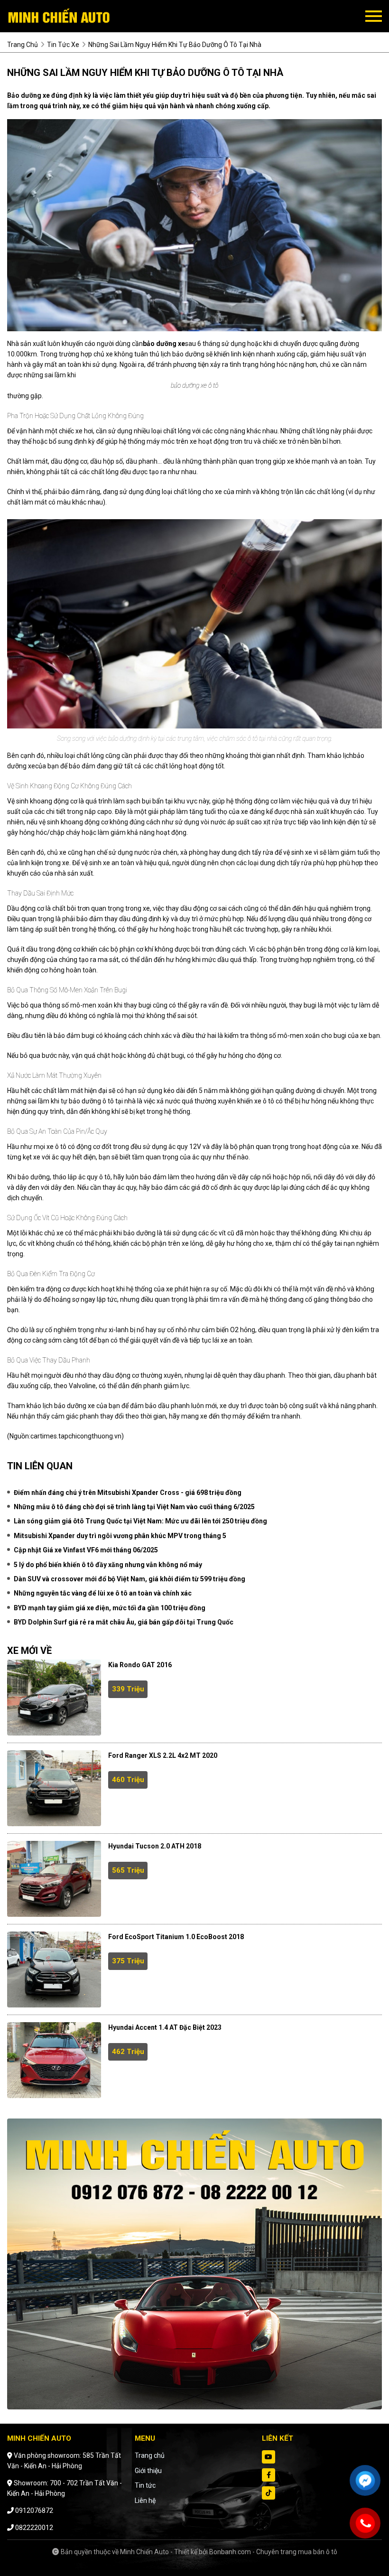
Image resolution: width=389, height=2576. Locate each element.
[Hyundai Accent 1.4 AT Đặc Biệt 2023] (54, 2060)
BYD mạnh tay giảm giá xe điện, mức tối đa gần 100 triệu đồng (110, 1608)
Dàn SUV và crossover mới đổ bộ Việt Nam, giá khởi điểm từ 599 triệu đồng (130, 1579)
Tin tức (145, 2485)
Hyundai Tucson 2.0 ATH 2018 (155, 1846)
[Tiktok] (269, 2493)
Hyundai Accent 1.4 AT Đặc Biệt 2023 (165, 2027)
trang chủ (23, 45)
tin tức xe (63, 45)
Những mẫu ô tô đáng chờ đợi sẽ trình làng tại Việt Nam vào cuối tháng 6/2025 (134, 1507)
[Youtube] (269, 2457)
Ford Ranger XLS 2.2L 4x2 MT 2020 (163, 1755)
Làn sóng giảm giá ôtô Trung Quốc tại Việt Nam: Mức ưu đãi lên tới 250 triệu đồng (140, 1521)
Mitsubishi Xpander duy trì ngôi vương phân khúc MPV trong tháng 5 (120, 1536)
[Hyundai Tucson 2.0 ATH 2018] (54, 1879)
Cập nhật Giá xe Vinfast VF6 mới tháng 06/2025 (86, 1550)
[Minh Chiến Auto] (59, 16)
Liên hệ (145, 2501)
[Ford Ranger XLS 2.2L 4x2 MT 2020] (54, 1788)
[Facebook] (269, 2475)
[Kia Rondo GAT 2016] (54, 1698)
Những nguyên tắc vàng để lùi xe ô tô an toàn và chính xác (103, 1593)
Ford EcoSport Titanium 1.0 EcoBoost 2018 (176, 1937)
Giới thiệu (148, 2471)
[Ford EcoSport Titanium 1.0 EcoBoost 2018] (54, 1969)
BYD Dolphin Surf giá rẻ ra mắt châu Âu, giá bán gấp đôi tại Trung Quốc (124, 1622)
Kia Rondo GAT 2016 (140, 1665)
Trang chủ (150, 2455)
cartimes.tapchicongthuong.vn (76, 1436)
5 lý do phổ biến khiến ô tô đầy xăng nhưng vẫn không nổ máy (108, 1565)
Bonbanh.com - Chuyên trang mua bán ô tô (273, 2552)
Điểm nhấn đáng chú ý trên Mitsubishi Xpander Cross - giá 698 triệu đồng (128, 1493)
